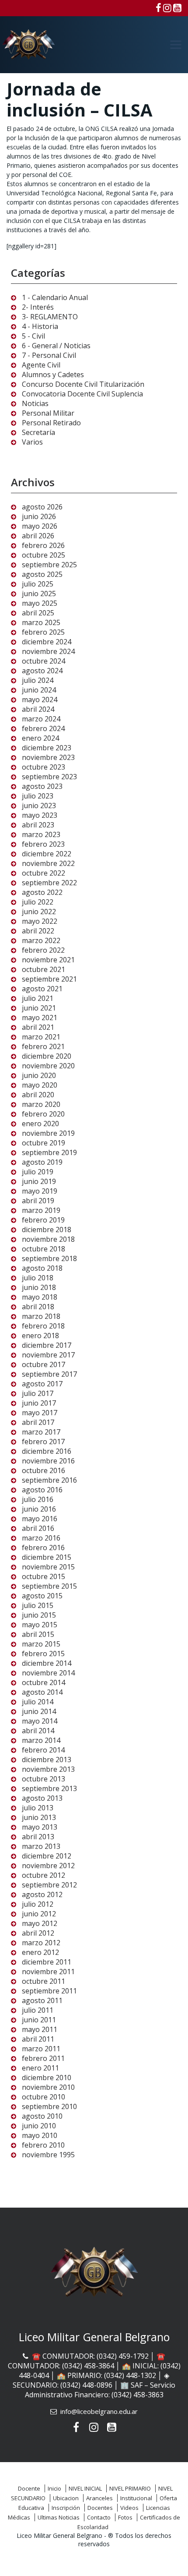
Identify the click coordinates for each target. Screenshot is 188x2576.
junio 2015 (39, 1615)
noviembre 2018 (48, 1239)
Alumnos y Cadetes (53, 375)
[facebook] (158, 7)
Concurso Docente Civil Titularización (83, 384)
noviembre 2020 (48, 1066)
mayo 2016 (40, 1519)
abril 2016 (38, 1528)
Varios (32, 442)
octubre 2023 (44, 767)
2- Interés (38, 307)
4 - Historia (40, 326)
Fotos (125, 2517)
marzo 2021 (41, 1037)
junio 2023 (39, 806)
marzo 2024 (41, 719)
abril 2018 (38, 1307)
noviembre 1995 (48, 2155)
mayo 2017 (40, 1413)
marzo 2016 (41, 1538)
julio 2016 (38, 1499)
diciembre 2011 (47, 1962)
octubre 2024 (44, 661)
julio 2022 (38, 902)
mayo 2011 (40, 2029)
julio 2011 (38, 2010)
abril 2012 (38, 1933)
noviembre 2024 (48, 651)
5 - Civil (33, 336)
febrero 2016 (43, 1548)
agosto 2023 (42, 786)
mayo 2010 (40, 2135)
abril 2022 (38, 931)
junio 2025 (39, 594)
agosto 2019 (42, 1162)
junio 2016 (39, 1509)
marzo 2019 (41, 1210)
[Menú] (176, 45)
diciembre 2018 (47, 1230)
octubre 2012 (44, 1875)
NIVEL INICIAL (85, 2488)
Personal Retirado (51, 423)
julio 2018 (38, 1278)
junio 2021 (39, 1008)
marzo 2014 (41, 1740)
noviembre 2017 (48, 1355)
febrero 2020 (43, 1114)
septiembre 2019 (49, 1152)
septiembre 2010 (49, 2106)
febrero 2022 (43, 950)
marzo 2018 (41, 1316)
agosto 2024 (42, 671)
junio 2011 (39, 2020)
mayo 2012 (40, 1923)
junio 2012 (39, 1914)
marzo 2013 (41, 1846)
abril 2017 (38, 1422)
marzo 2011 (41, 2049)
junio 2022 (39, 912)
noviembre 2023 (48, 757)
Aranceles (99, 2498)
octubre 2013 (44, 1779)
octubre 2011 (44, 1981)
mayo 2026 (40, 526)
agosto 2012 (42, 1894)
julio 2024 (38, 680)
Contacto (99, 2517)
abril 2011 (38, 2039)
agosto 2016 (42, 1490)
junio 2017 (39, 1403)
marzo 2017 (41, 1432)
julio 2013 (38, 1808)
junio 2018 (39, 1287)
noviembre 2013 (48, 1769)
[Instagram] (167, 7)
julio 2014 (38, 1702)
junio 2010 (39, 2126)
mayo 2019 (40, 1191)
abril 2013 (38, 1837)
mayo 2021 (40, 1018)
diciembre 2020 (47, 1056)
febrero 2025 (43, 632)
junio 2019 (39, 1181)
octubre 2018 (44, 1249)
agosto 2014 (42, 1692)
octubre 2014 (44, 1682)
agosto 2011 (42, 2000)
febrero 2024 (43, 728)
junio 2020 (39, 1075)
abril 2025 (38, 613)
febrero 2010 (43, 2145)
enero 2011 (40, 2068)
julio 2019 (38, 1172)
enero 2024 (40, 738)
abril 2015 (38, 1634)
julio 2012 (38, 1904)
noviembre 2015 (48, 1567)
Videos (129, 2508)
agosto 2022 (42, 892)
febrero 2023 (43, 844)
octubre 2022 (44, 873)
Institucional (136, 2498)
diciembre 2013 (47, 1760)
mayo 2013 (40, 1827)
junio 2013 (39, 1817)
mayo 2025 (40, 603)
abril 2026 (38, 536)
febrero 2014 (43, 1750)
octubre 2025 (44, 555)
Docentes (100, 2508)
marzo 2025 (41, 622)
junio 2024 (39, 690)
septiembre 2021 (49, 979)
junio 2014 (39, 1711)
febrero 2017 (43, 1442)
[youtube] (177, 7)
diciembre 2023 (47, 748)
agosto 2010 (42, 2116)
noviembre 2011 (48, 1972)
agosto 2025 (42, 574)
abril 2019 (38, 1201)
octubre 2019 (44, 1143)
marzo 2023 (41, 834)
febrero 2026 (43, 545)
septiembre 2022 (49, 883)
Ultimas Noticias (59, 2517)
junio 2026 (39, 516)
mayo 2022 (40, 921)
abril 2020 (38, 1095)
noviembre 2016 (48, 1461)
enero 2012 (40, 1952)
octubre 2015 (44, 1576)
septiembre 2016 (49, 1480)
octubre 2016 (44, 1470)
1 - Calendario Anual (55, 297)
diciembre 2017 (47, 1345)
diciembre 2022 (47, 854)
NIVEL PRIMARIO (130, 2488)
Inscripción (66, 2508)
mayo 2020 (40, 1085)
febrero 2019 (43, 1220)
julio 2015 (38, 1605)
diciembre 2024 (47, 642)
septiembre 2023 (49, 777)
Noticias (35, 403)
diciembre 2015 (47, 1557)
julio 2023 (38, 796)
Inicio (54, 2488)
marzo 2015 (41, 1644)
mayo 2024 (40, 700)
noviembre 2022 (48, 863)
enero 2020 (40, 1124)
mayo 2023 (40, 815)
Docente (29, 2488)
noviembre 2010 (48, 2087)
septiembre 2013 (49, 1788)
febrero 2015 (43, 1654)
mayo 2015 (40, 1625)
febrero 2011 (43, 2058)
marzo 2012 (41, 1943)
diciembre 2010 (47, 2078)
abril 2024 (38, 709)
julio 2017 (38, 1393)
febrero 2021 (43, 1046)
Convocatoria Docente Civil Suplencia (82, 394)
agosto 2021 (42, 989)
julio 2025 (38, 584)
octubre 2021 (44, 969)
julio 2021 (38, 998)
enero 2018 (40, 1336)
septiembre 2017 (49, 1374)
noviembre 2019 (48, 1133)
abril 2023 (38, 825)
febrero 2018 (43, 1326)
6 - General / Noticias (56, 346)
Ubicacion (66, 2498)
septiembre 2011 (49, 1991)
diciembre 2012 (47, 1856)
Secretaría (38, 432)
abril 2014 (38, 1731)
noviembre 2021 (48, 960)
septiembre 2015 (49, 1586)
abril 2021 (38, 1027)
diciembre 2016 (47, 1451)
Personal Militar (48, 413)
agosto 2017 (42, 1384)
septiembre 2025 (49, 565)
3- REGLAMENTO (50, 317)
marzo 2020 (41, 1104)
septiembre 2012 (49, 1885)
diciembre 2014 (47, 1663)
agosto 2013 (42, 1798)
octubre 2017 (44, 1364)
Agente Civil (41, 365)
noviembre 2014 (48, 1673)
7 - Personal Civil (49, 355)
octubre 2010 (44, 2097)
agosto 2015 (42, 1596)
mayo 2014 (40, 1721)
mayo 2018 (40, 1297)
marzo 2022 (41, 940)
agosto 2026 (42, 507)
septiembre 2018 (49, 1258)
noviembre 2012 (48, 1866)
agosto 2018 (42, 1268)
